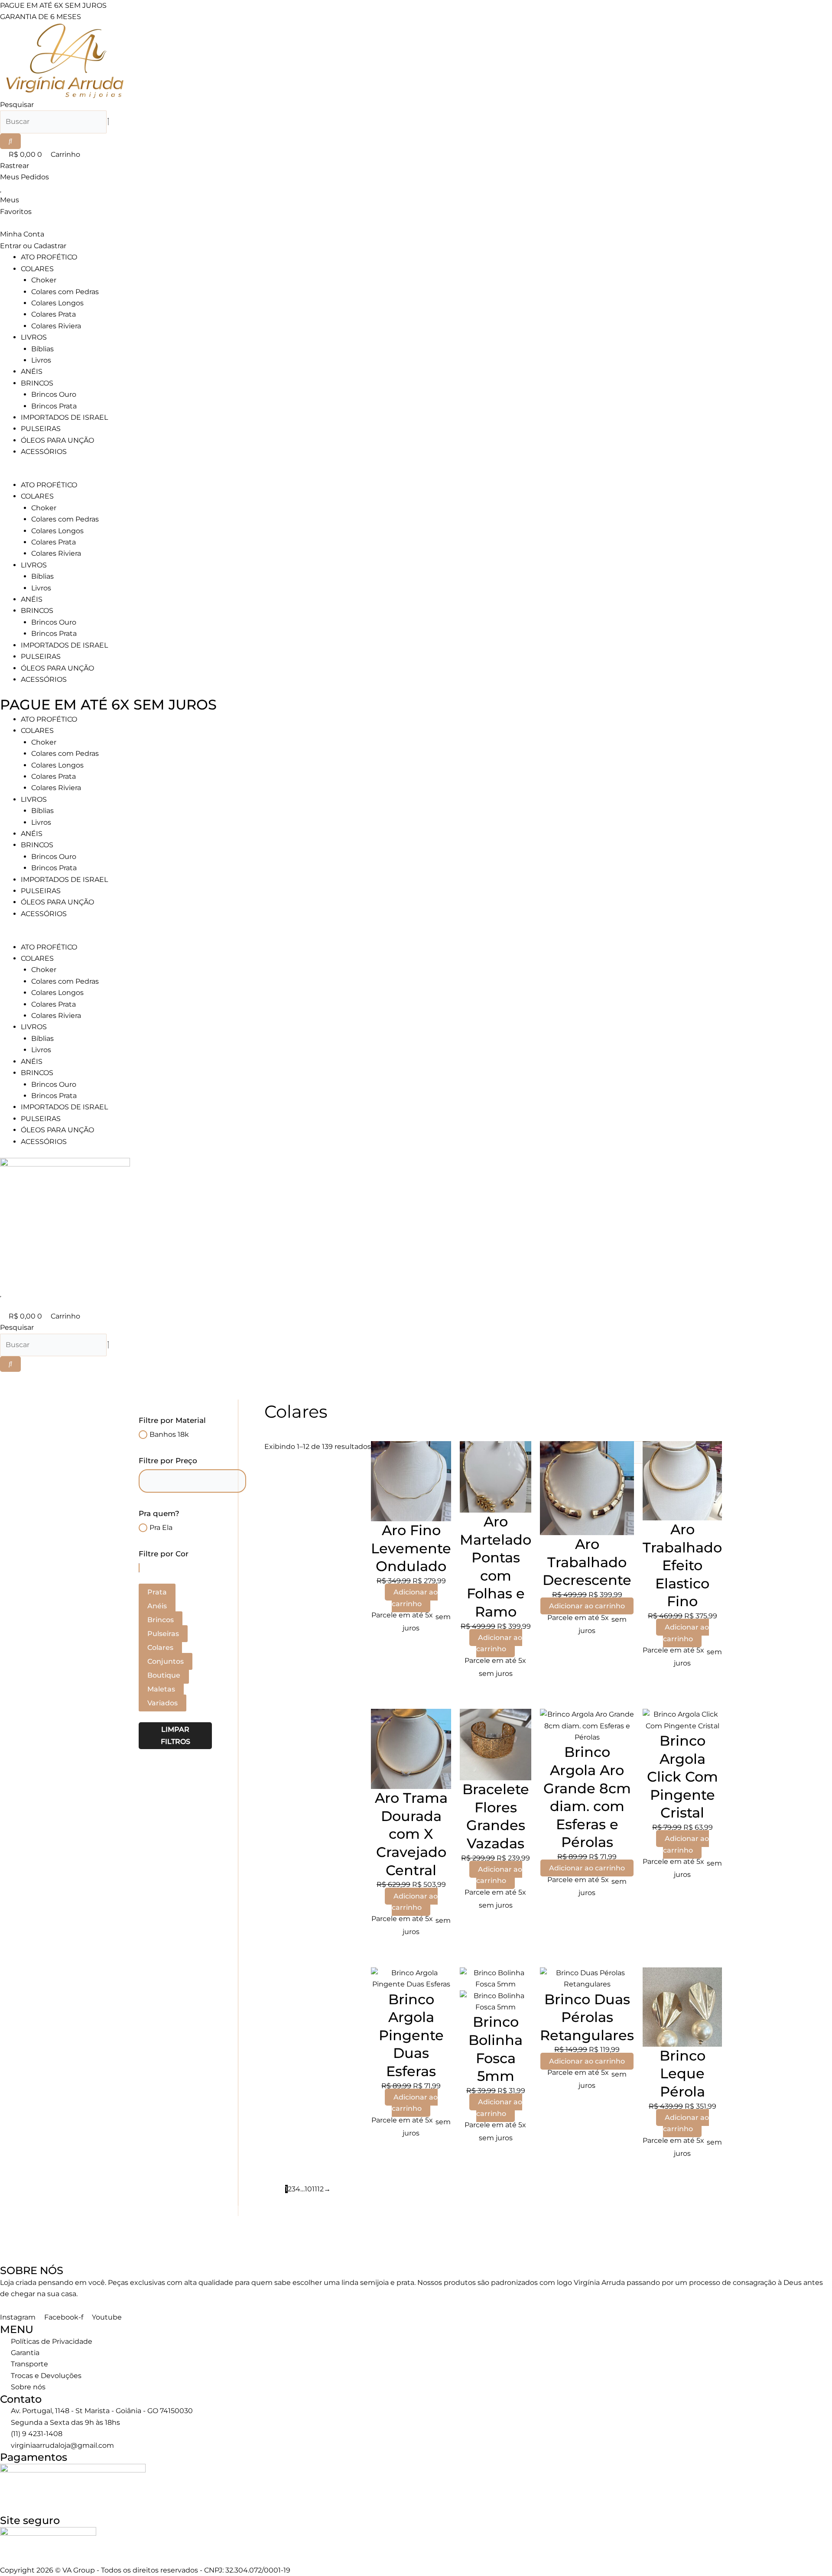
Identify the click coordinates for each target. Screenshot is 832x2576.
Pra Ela (161, 1528)
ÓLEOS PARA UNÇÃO (57, 440)
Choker (44, 280)
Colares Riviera (56, 326)
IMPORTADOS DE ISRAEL (64, 417)
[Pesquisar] (10, 141)
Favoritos (16, 212)
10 (308, 2189)
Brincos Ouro (54, 394)
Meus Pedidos (24, 177)
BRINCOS (37, 383)
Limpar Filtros (175, 1735)
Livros (41, 360)
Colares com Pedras (65, 292)
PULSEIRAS (41, 429)
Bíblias (42, 349)
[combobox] (53, 122)
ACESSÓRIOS (44, 452)
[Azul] (139, 1567)
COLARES (37, 269)
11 (315, 2189)
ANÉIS (32, 371)
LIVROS (34, 337)
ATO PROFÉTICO (49, 257)
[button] (416, 474)
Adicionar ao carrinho (415, 1598)
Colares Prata (54, 314)
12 (320, 2189)
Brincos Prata (54, 406)
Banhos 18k (169, 1434)
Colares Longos (57, 303)
